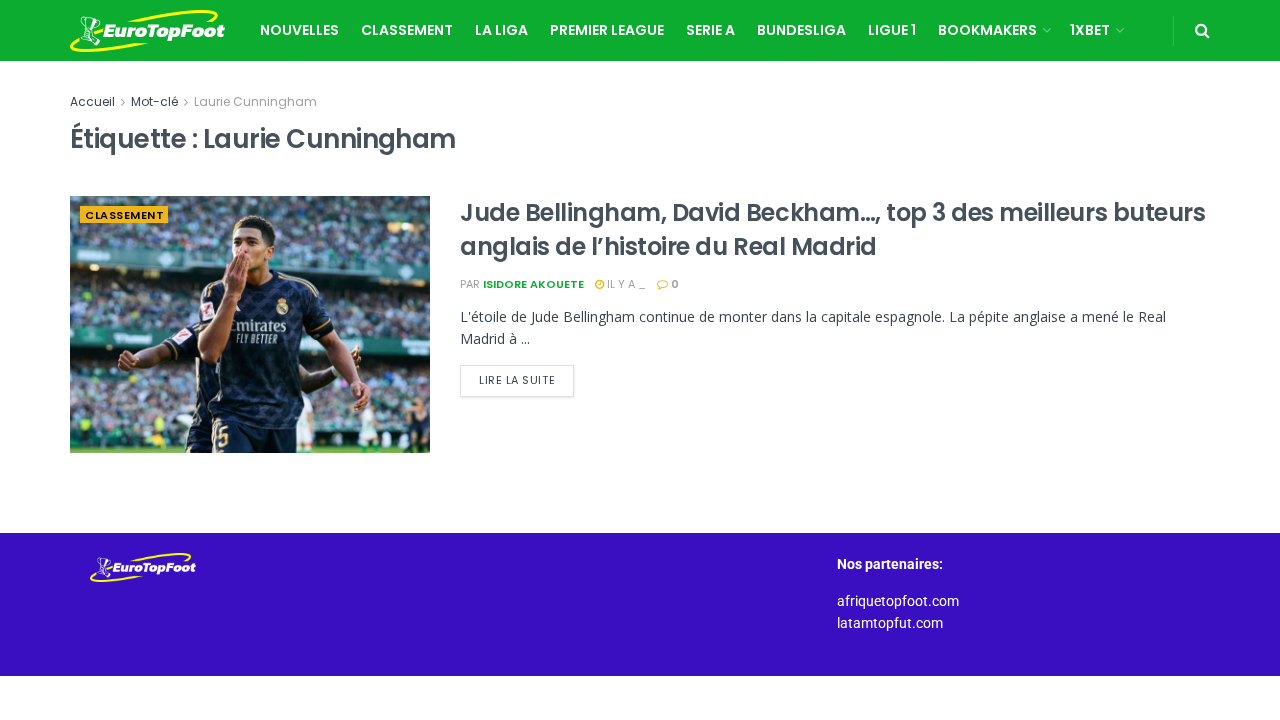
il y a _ (625, 284)
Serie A (710, 30)
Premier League (607, 30)
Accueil (92, 101)
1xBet (1090, 30)
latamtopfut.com (890, 623)
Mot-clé (154, 101)
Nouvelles (299, 30)
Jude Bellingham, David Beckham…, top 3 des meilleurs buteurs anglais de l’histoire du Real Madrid (832, 229)
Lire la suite (526, 376)
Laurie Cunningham (255, 101)
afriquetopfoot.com (898, 601)
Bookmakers (987, 30)
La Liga (501, 30)
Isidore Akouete (533, 284)
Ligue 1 (892, 30)
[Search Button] (1202, 30)
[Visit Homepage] (147, 31)
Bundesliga (801, 30)
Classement (407, 30)
